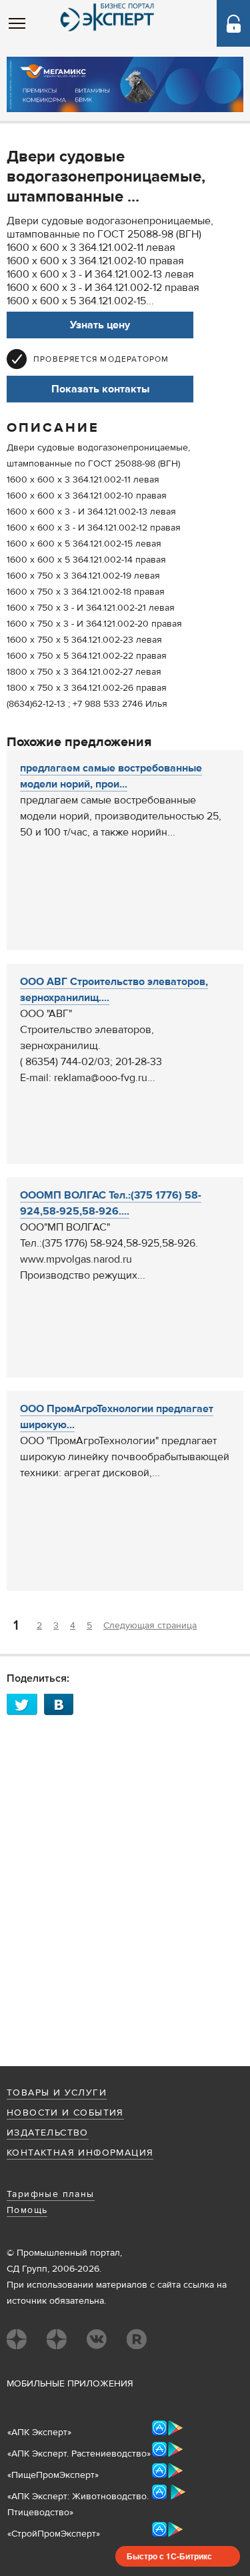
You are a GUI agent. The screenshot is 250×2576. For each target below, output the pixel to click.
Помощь (27, 2210)
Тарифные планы (51, 2194)
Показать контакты (100, 389)
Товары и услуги (57, 2093)
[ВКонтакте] (63, 1704)
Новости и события (65, 2113)
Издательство (48, 2133)
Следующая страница (150, 1626)
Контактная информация (80, 2153)
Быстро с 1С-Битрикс (169, 2556)
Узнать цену (100, 325)
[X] (25, 1704)
